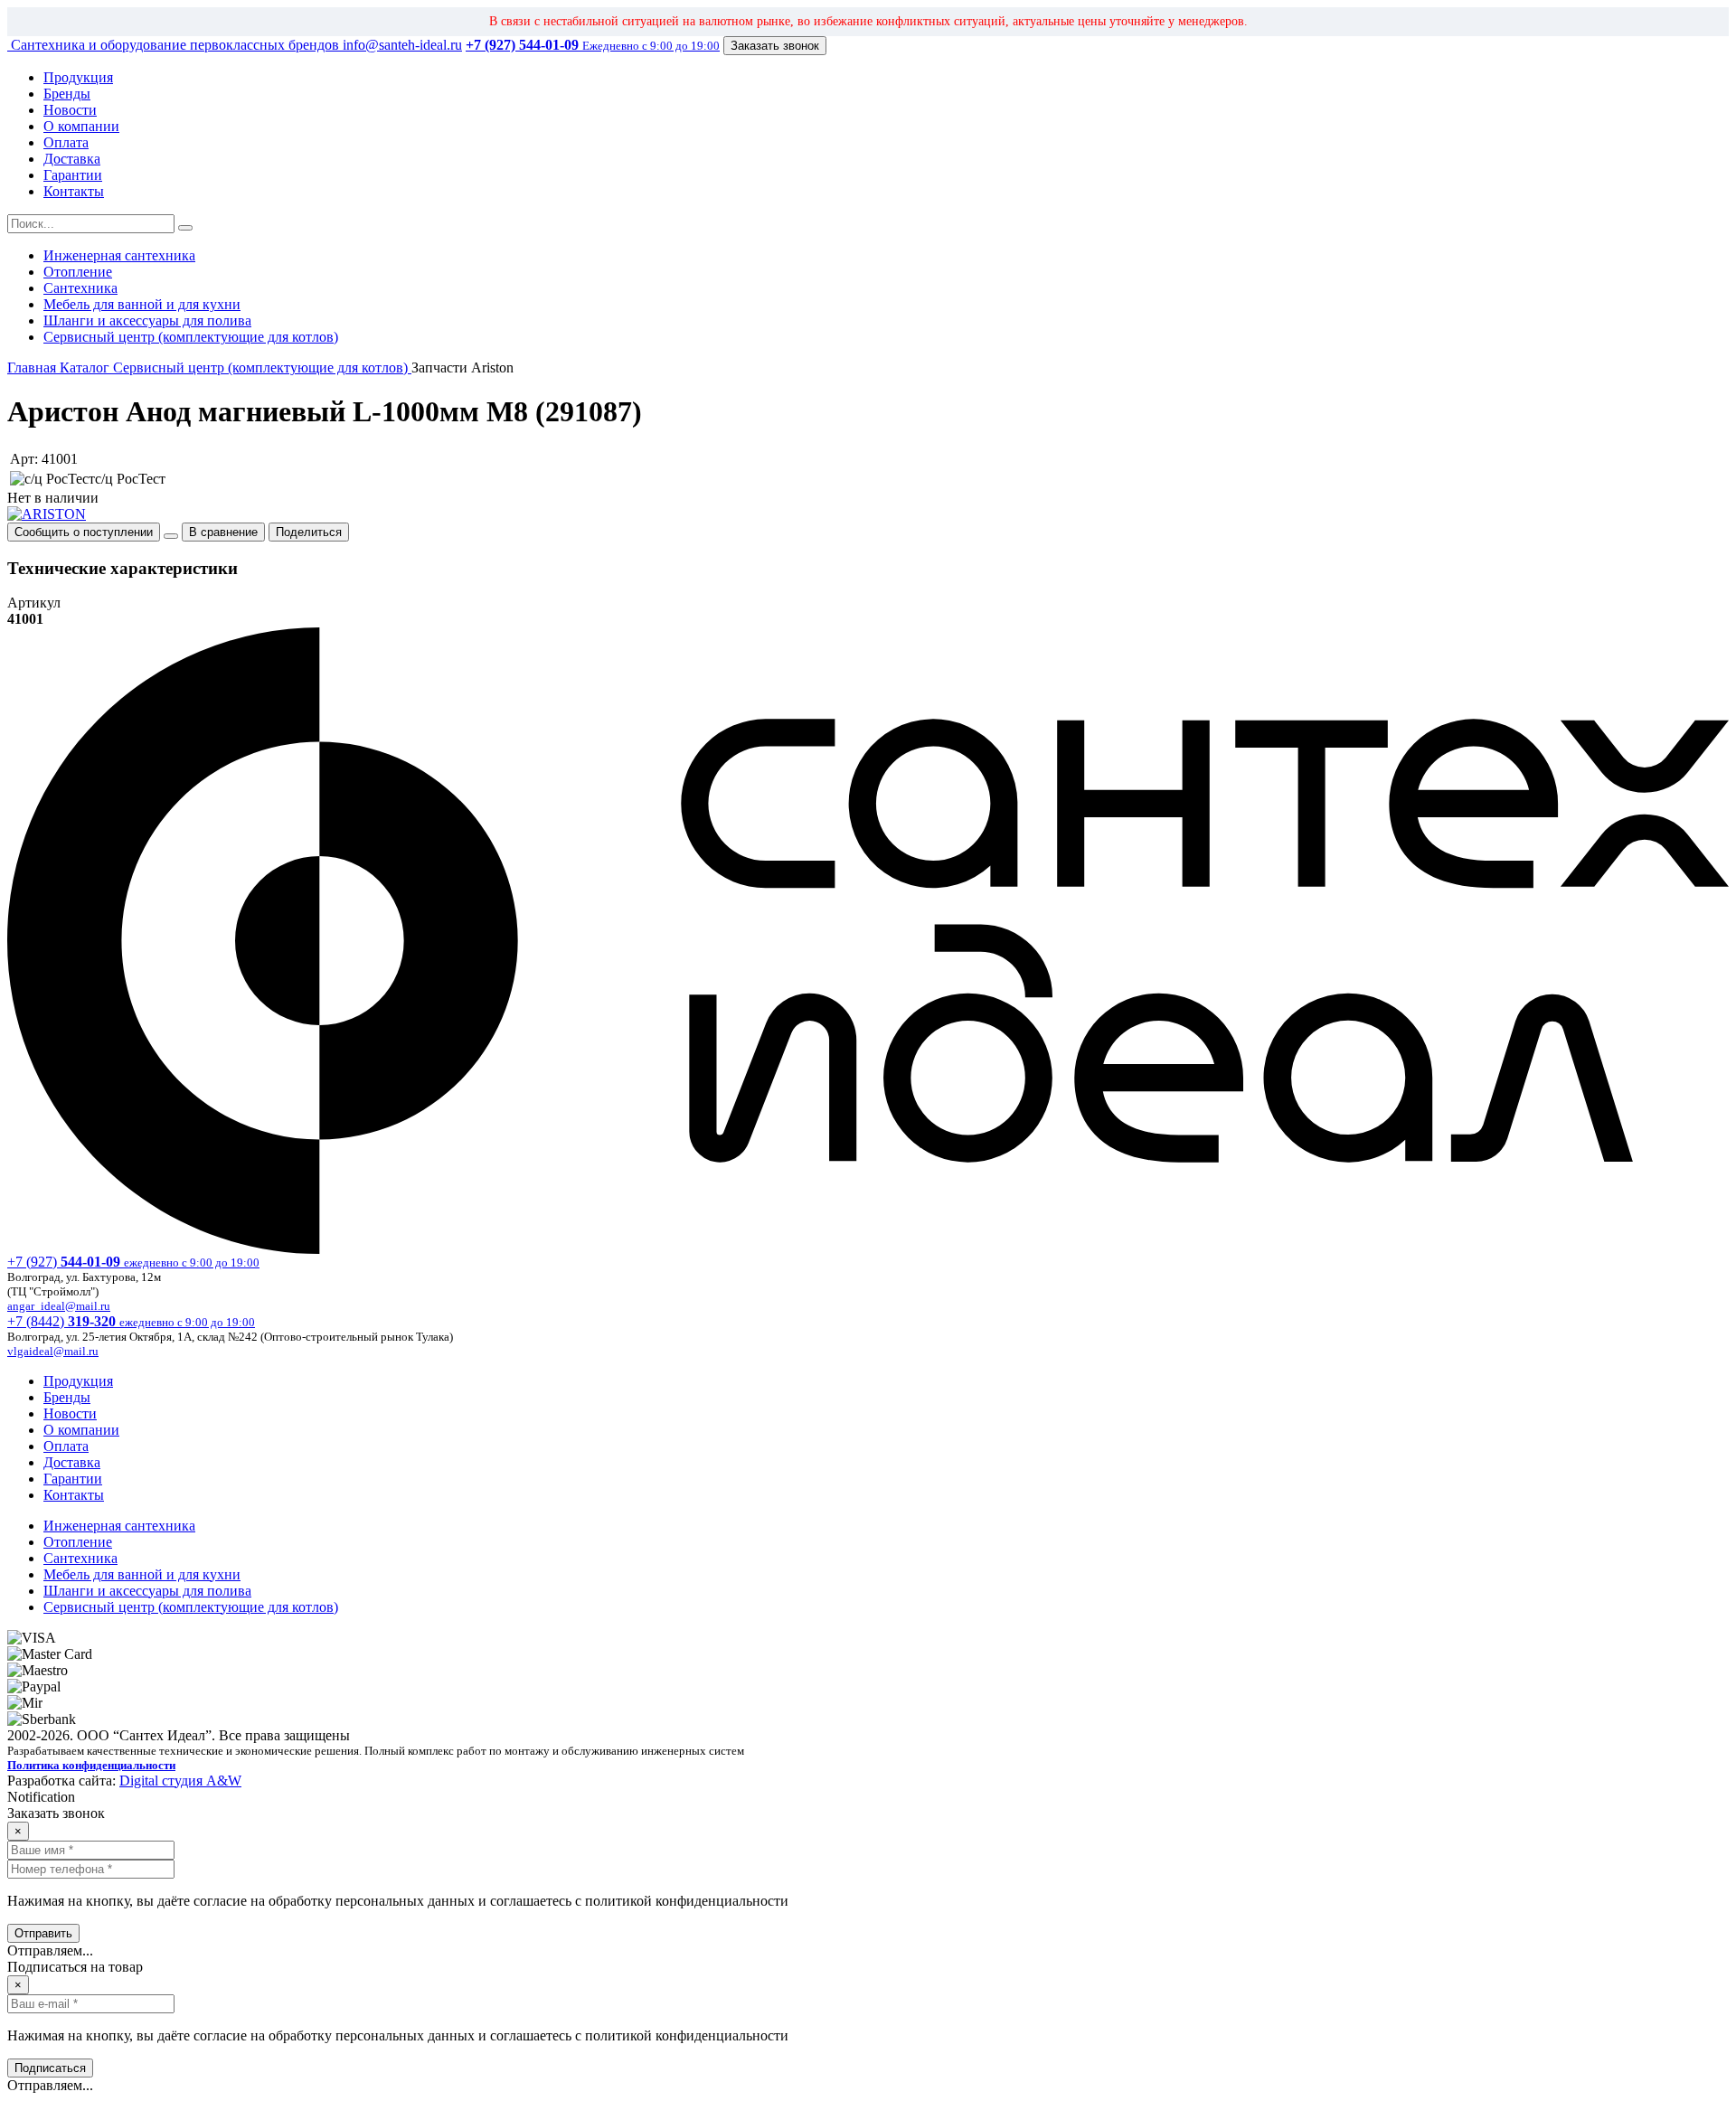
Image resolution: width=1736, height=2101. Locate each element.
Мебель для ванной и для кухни (142, 304)
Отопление (78, 272)
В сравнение (223, 532)
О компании (81, 126)
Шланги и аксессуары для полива (147, 320)
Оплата (66, 142)
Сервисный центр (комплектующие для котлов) (191, 337)
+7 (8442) (131, 1321)
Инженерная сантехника (119, 255)
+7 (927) (133, 1262)
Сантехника (80, 288)
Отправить (43, 1933)
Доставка (72, 159)
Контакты (74, 191)
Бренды (67, 94)
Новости (70, 110)
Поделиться (309, 532)
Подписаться (50, 2068)
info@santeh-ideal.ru (402, 45)
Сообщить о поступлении (84, 532)
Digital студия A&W (180, 1781)
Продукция (78, 77)
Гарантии (73, 175)
